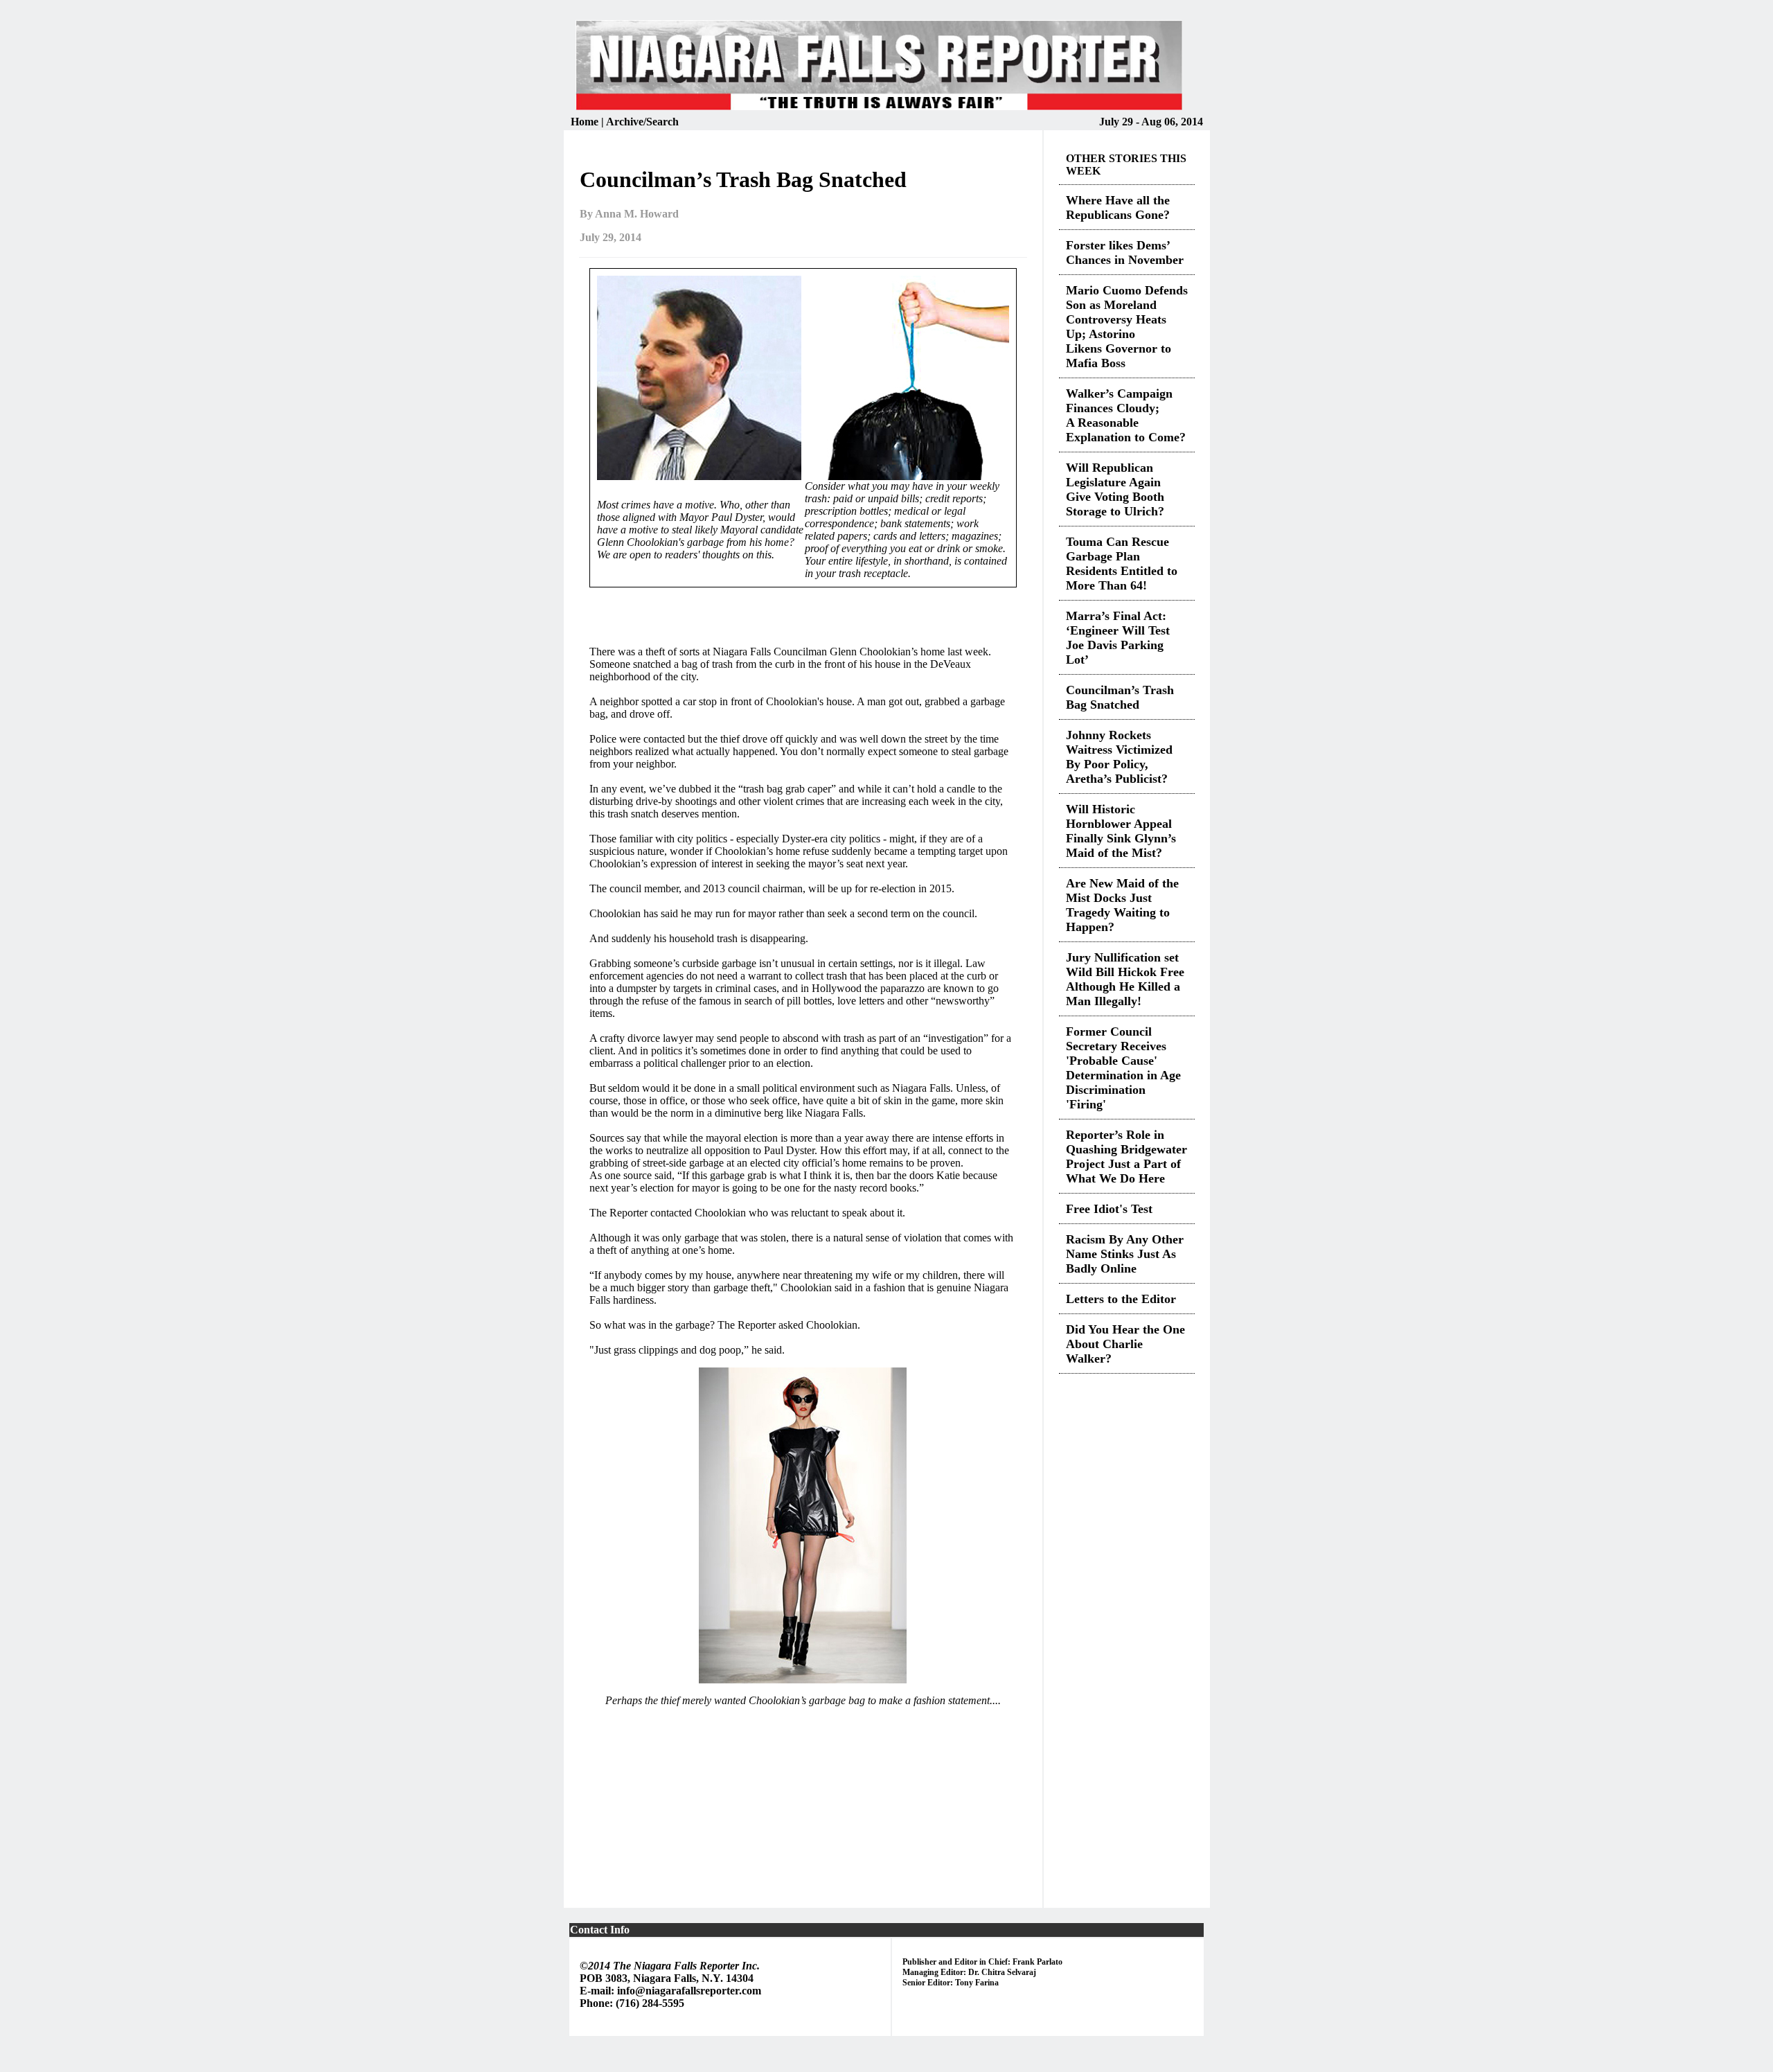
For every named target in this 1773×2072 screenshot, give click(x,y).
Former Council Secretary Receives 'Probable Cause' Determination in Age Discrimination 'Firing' (1123, 1068)
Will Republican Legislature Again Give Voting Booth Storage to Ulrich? (1115, 489)
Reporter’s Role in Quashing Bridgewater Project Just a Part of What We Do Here (1126, 1157)
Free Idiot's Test (1109, 1209)
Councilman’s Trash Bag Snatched (1120, 697)
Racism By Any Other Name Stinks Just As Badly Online (1125, 1254)
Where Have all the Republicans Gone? (1118, 207)
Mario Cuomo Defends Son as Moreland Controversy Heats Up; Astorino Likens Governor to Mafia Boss (1127, 327)
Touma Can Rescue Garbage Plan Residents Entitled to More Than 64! (1122, 564)
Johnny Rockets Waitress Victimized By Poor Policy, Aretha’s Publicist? (1119, 757)
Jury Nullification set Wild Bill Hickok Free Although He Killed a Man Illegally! (1125, 979)
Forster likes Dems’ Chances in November (1125, 253)
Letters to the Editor (1121, 1299)
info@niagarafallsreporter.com (689, 1991)
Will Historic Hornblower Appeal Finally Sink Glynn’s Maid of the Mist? (1121, 831)
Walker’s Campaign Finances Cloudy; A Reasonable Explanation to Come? (1126, 415)
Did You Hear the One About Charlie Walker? (1125, 1344)
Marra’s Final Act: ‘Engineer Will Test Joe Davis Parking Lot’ (1118, 638)
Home (586, 122)
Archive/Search (642, 122)
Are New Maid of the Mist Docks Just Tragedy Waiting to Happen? (1122, 905)
